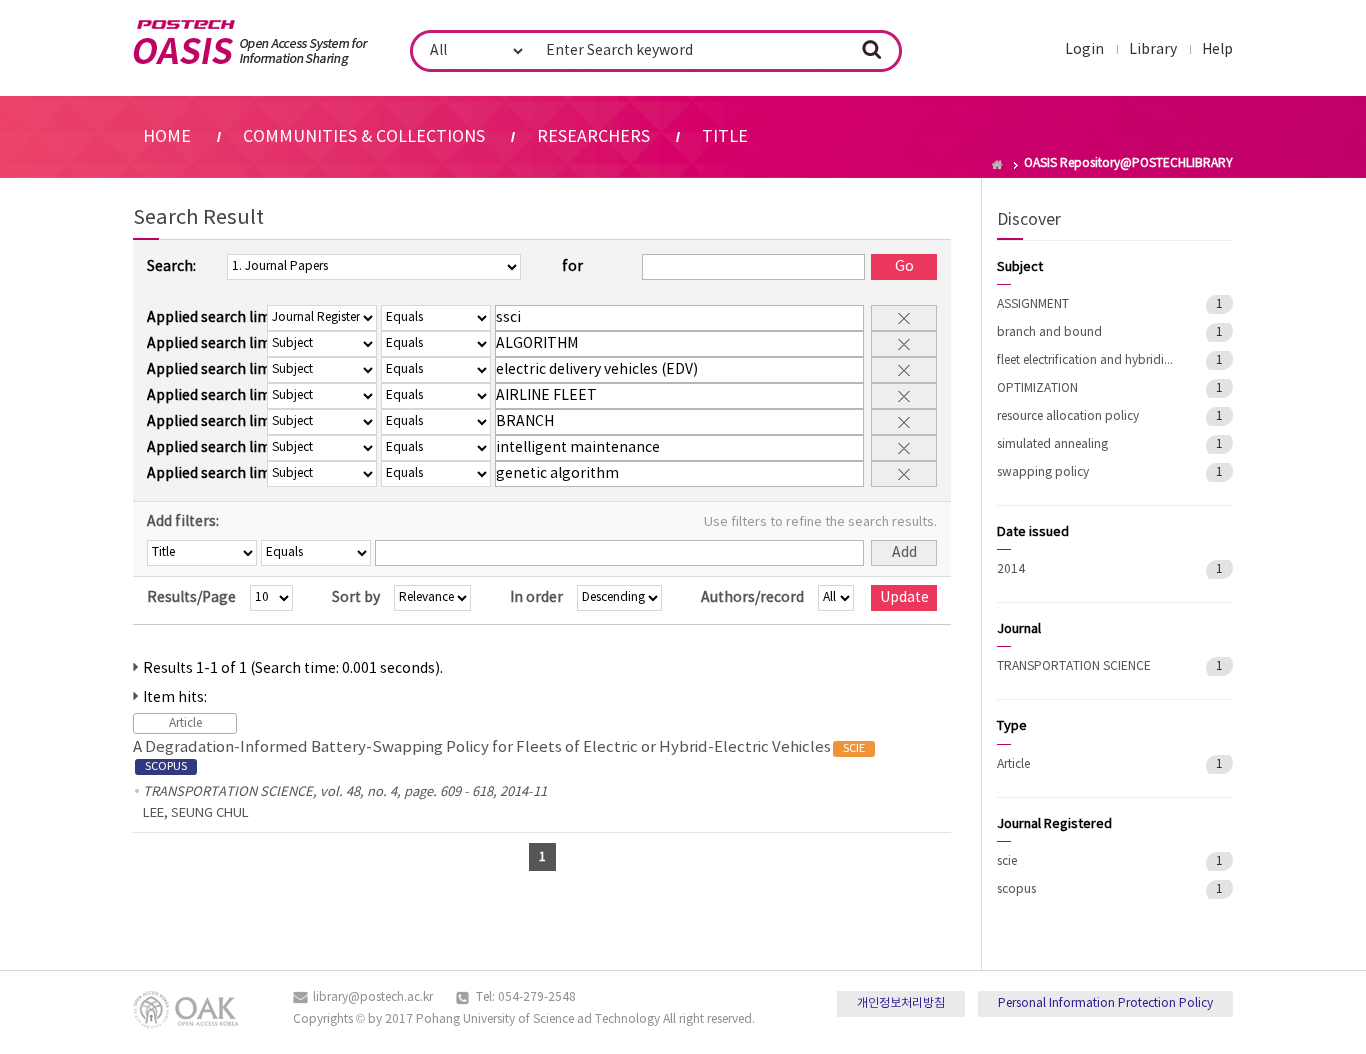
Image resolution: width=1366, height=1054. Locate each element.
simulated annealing (1052, 444)
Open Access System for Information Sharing (250, 43)
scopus (1016, 889)
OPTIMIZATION (1037, 388)
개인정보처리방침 (901, 1003)
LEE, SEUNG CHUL (196, 813)
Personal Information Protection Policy (1105, 1003)
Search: (171, 267)
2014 (1011, 569)
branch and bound (1049, 332)
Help (1217, 50)
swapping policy (1043, 472)
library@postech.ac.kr (373, 997)
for (572, 267)
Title (725, 137)
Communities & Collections (364, 137)
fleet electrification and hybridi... (1085, 360)
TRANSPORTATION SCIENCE (1074, 666)
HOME (167, 137)
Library (1153, 50)
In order (536, 598)
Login (1084, 50)
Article (1013, 764)
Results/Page (191, 598)
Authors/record (752, 598)
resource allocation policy (1068, 416)
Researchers (593, 137)
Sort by (356, 598)
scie (1007, 861)
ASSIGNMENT (1033, 304)
